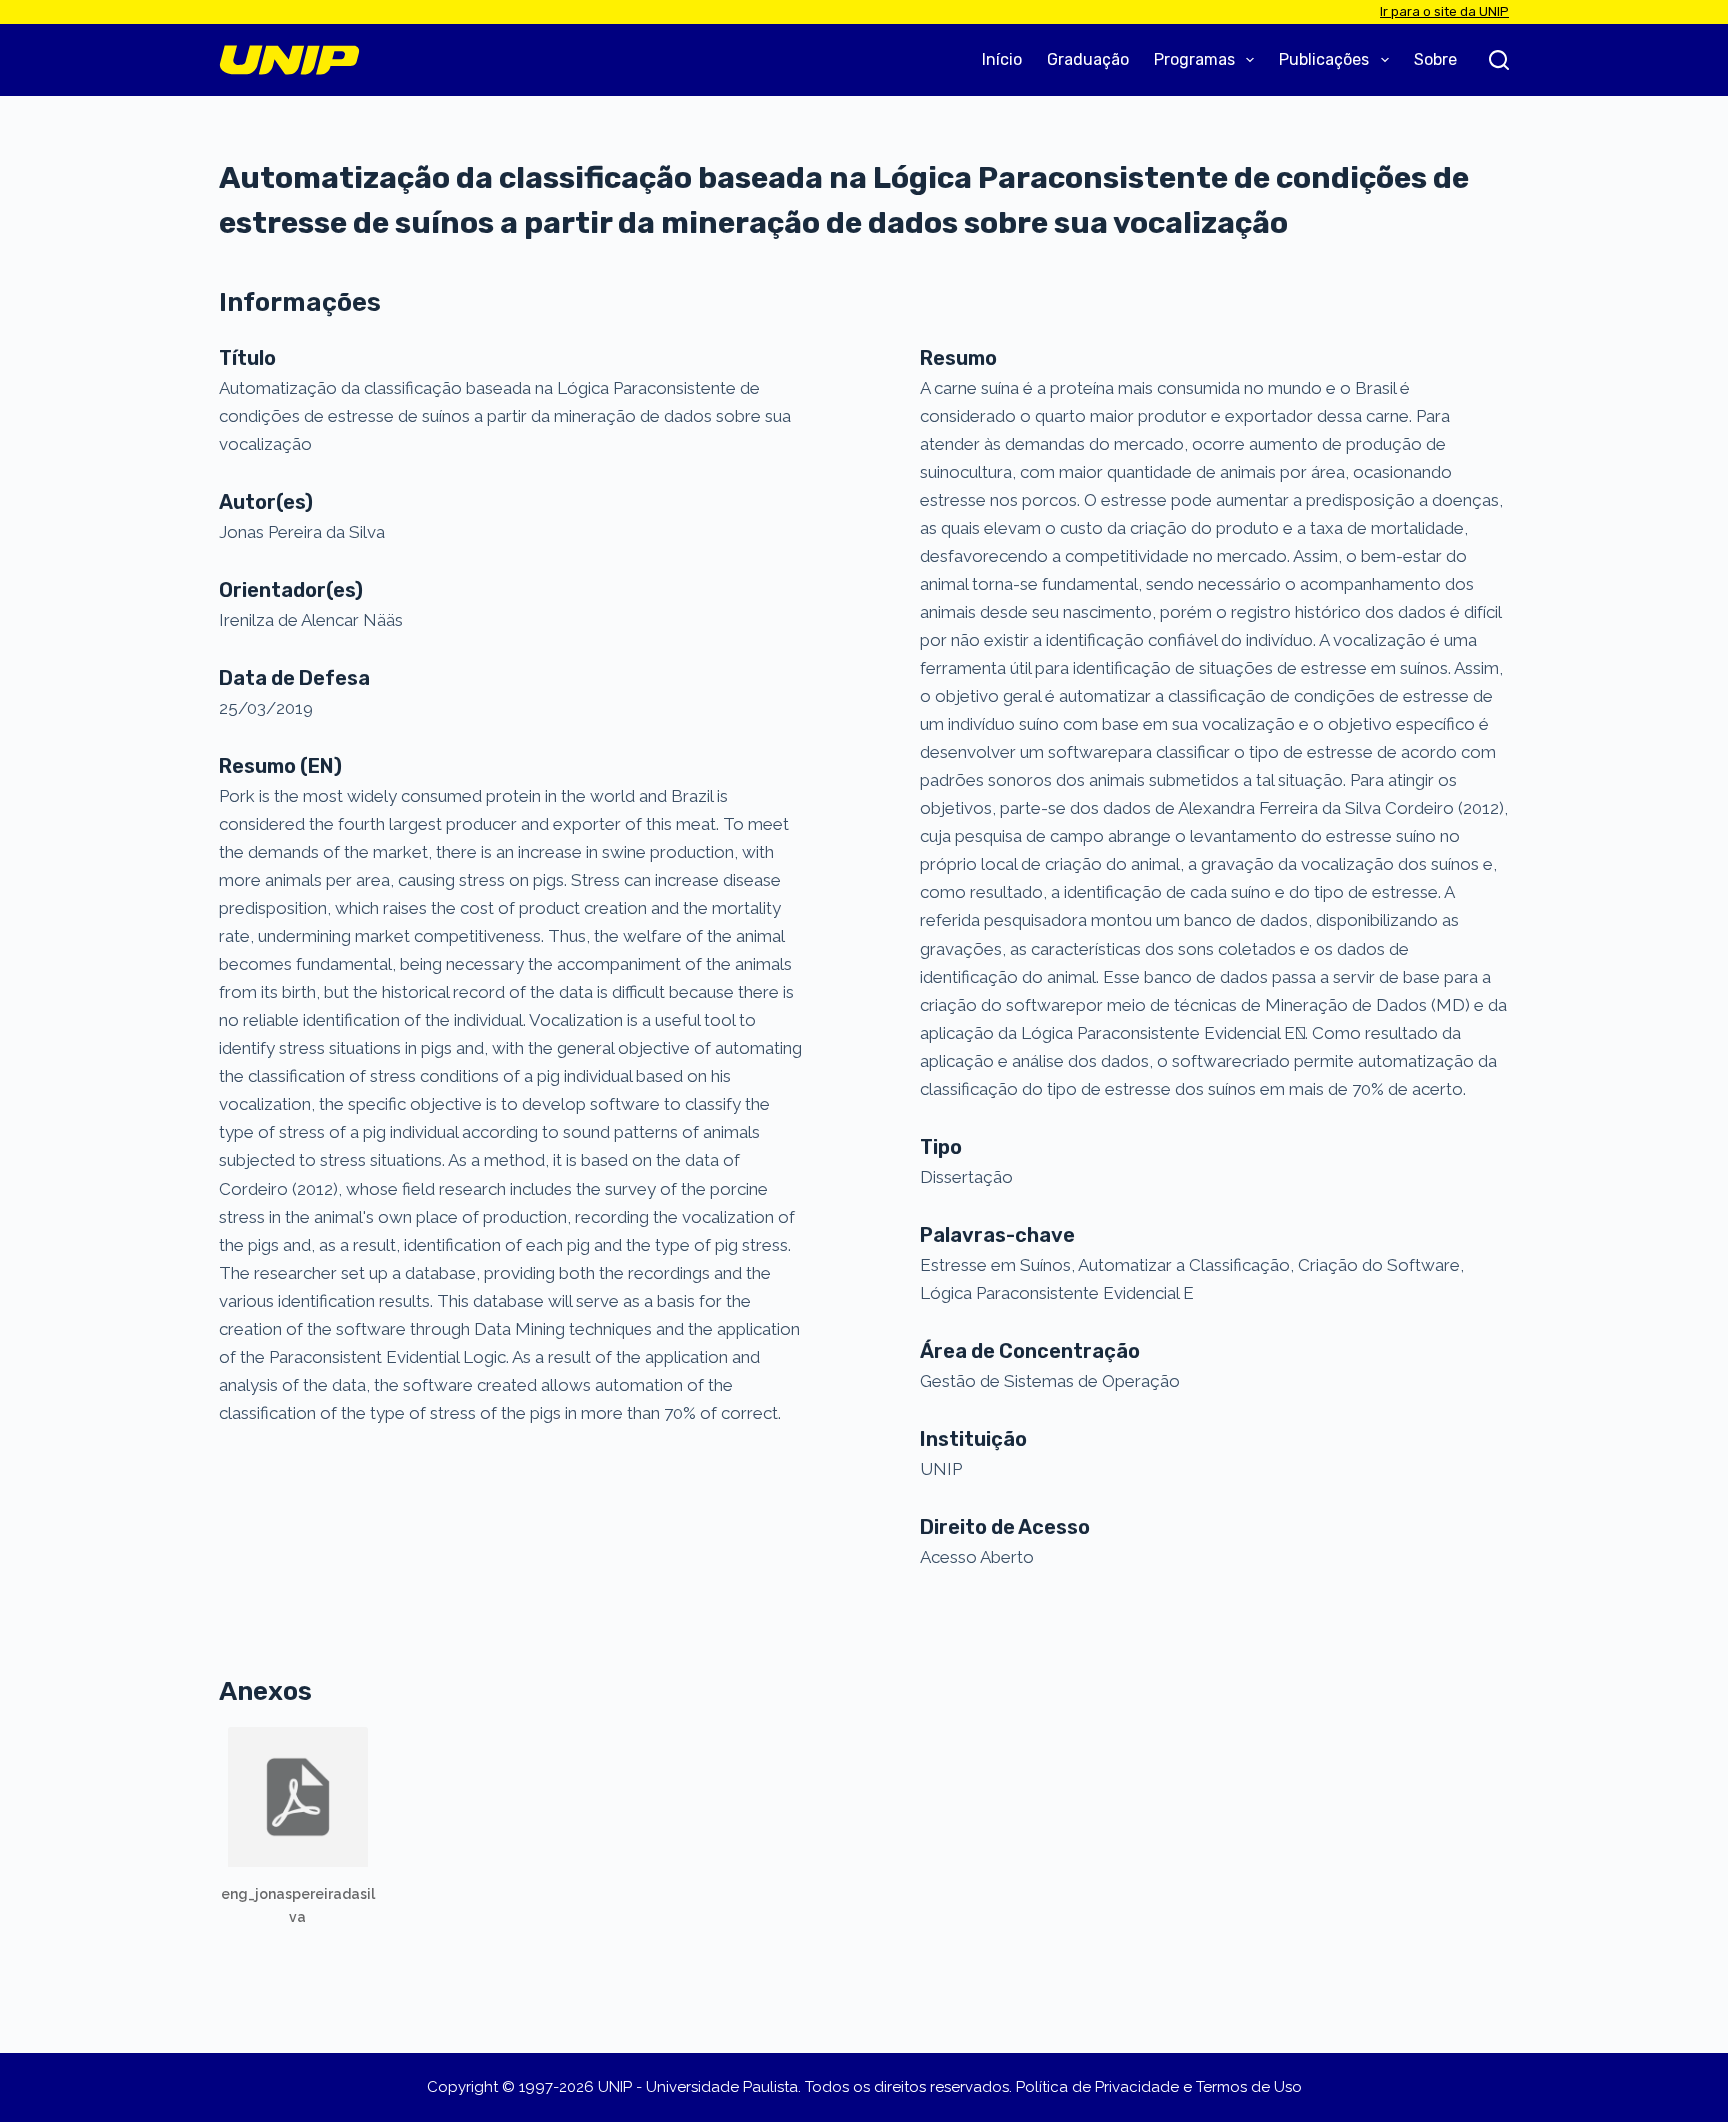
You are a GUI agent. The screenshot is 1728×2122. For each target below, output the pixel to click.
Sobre (1435, 59)
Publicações (1324, 59)
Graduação (1088, 59)
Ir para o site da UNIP (1444, 11)
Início (1002, 59)
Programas (1194, 59)
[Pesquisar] (1499, 60)
